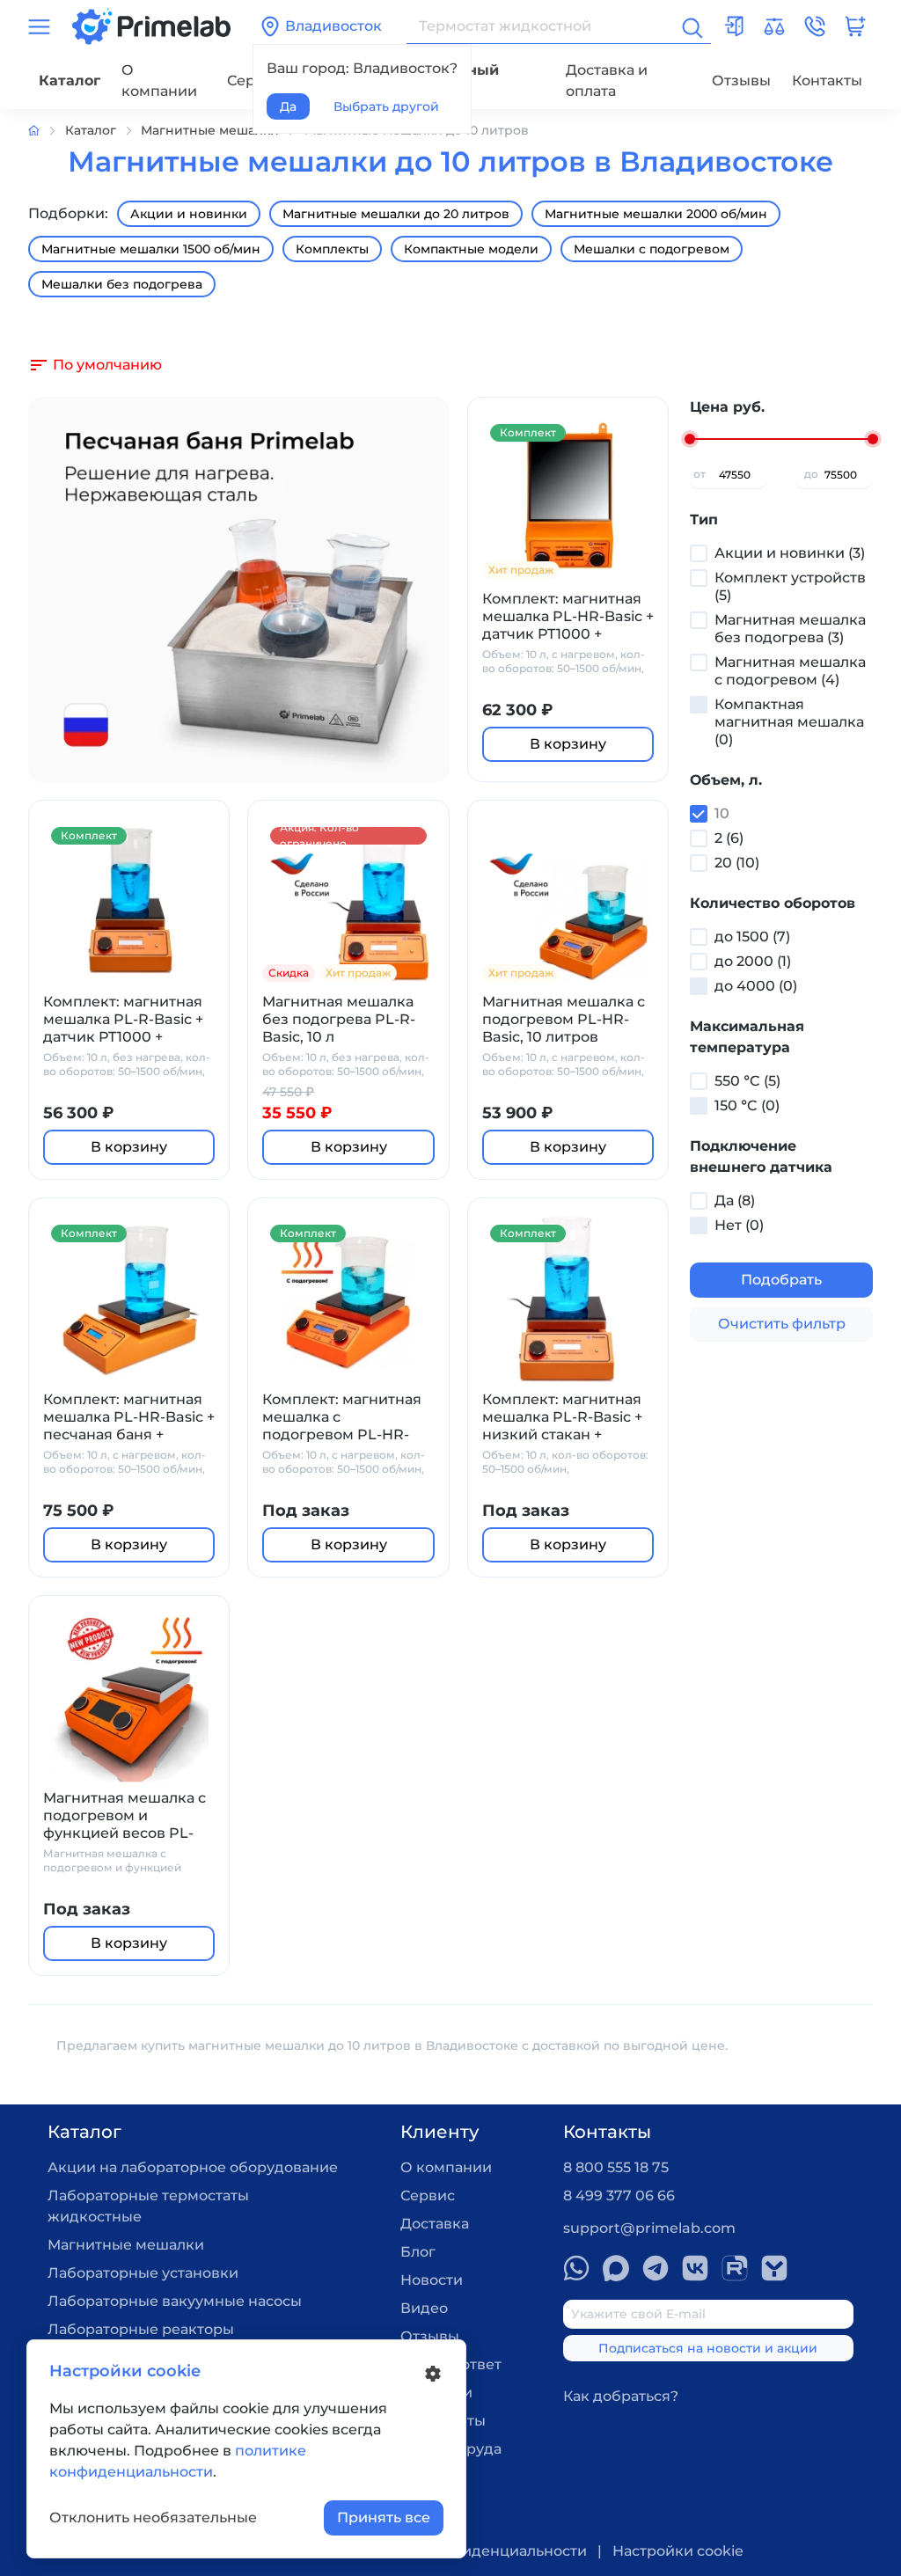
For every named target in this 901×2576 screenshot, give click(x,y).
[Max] (616, 2268)
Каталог (70, 80)
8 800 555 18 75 (616, 2167)
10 (722, 813)
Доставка (435, 2224)
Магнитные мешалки (126, 2245)
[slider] (690, 439)
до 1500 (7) (752, 937)
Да (288, 106)
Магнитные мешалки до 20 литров (396, 214)
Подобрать (781, 1280)
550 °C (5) (747, 1081)
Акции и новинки (189, 214)
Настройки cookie (678, 2551)
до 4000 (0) (756, 986)
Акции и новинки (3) (790, 553)
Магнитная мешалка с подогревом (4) (790, 671)
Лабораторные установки (143, 2273)
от (700, 474)
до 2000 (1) (753, 961)
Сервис (428, 2195)
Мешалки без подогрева (122, 284)
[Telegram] (656, 2268)
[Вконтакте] (695, 2268)
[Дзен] (774, 2268)
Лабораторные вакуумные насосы (175, 2301)
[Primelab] (151, 25)
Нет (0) (739, 1225)
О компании (159, 80)
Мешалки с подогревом (652, 249)
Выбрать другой (386, 106)
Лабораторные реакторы (141, 2329)
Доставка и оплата (607, 80)
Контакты (827, 80)
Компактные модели (471, 249)
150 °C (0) (747, 1105)
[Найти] (691, 26)
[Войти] (734, 26)
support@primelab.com (649, 2228)
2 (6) (729, 838)
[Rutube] (735, 2268)
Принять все (384, 2517)
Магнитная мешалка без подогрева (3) (790, 629)
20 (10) (737, 863)
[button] (815, 26)
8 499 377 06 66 (619, 2195)
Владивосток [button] (333, 26)
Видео (424, 2308)
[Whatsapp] (576, 2268)
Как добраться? (621, 2396)
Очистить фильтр (782, 1324)
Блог (418, 2252)
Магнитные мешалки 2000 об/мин (656, 214)
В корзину (568, 744)
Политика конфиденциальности (467, 2551)
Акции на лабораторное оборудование (193, 2167)
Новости (432, 2280)
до (811, 474)
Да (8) (735, 1200)
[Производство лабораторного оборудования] (47, 131)
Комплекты (332, 249)
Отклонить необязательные (153, 2517)
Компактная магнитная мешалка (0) (789, 722)
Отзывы (741, 80)
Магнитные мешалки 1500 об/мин (151, 249)
